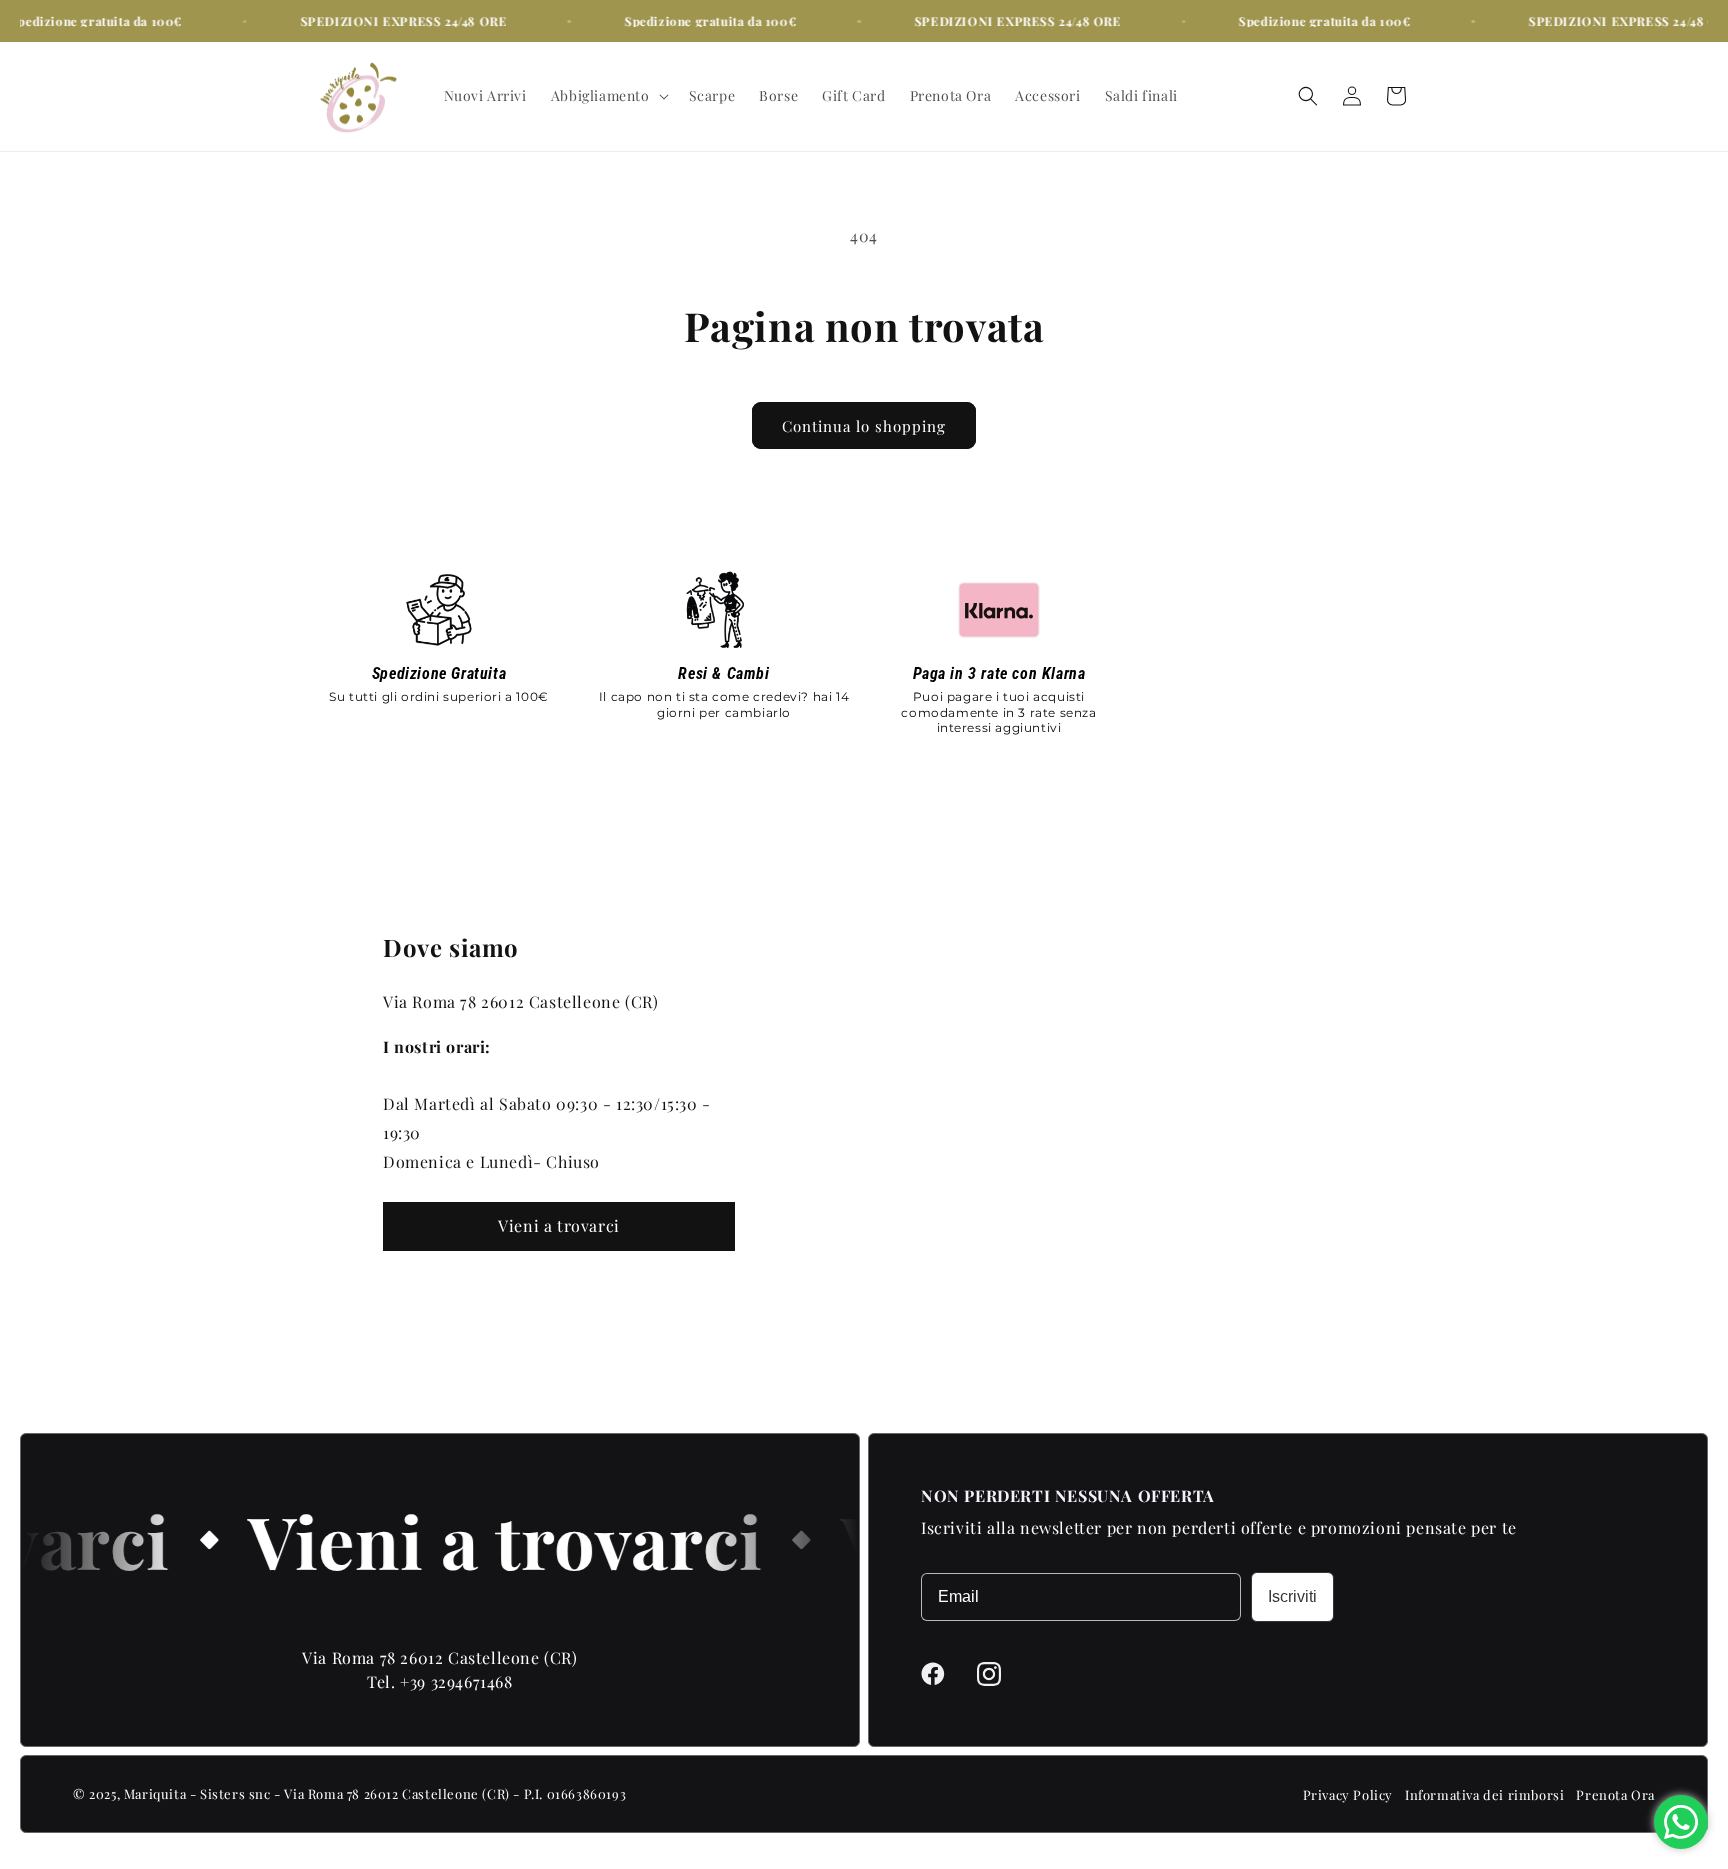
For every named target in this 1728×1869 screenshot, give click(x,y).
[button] (608, 96)
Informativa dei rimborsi (1484, 1794)
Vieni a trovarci (559, 1225)
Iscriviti (1292, 1596)
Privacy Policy (1348, 1794)
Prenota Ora (1615, 1794)
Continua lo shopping (864, 426)
